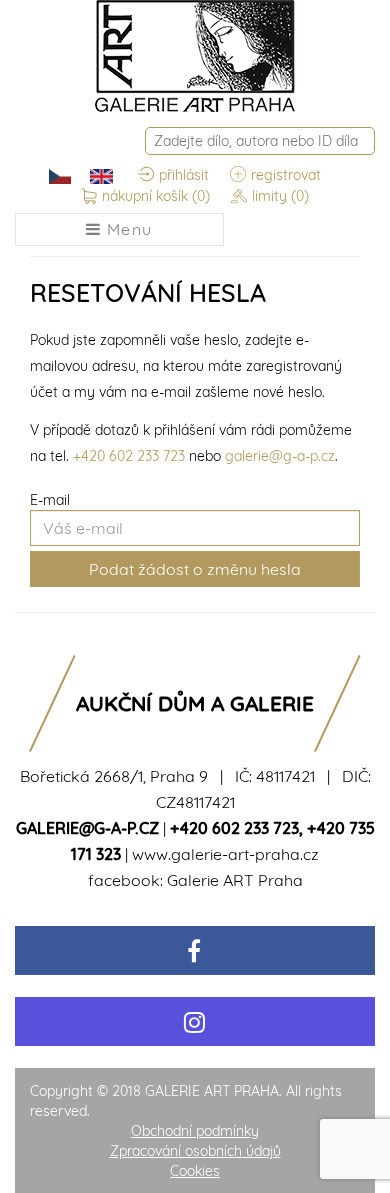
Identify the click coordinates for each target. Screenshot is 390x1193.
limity (280, 196)
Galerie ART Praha (235, 880)
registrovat (286, 175)
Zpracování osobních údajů (195, 1151)
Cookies (195, 1171)
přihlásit (184, 175)
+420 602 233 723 (129, 456)
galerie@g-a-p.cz (280, 456)
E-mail (50, 500)
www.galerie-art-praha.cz (225, 854)
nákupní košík (156, 196)
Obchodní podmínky (195, 1131)
